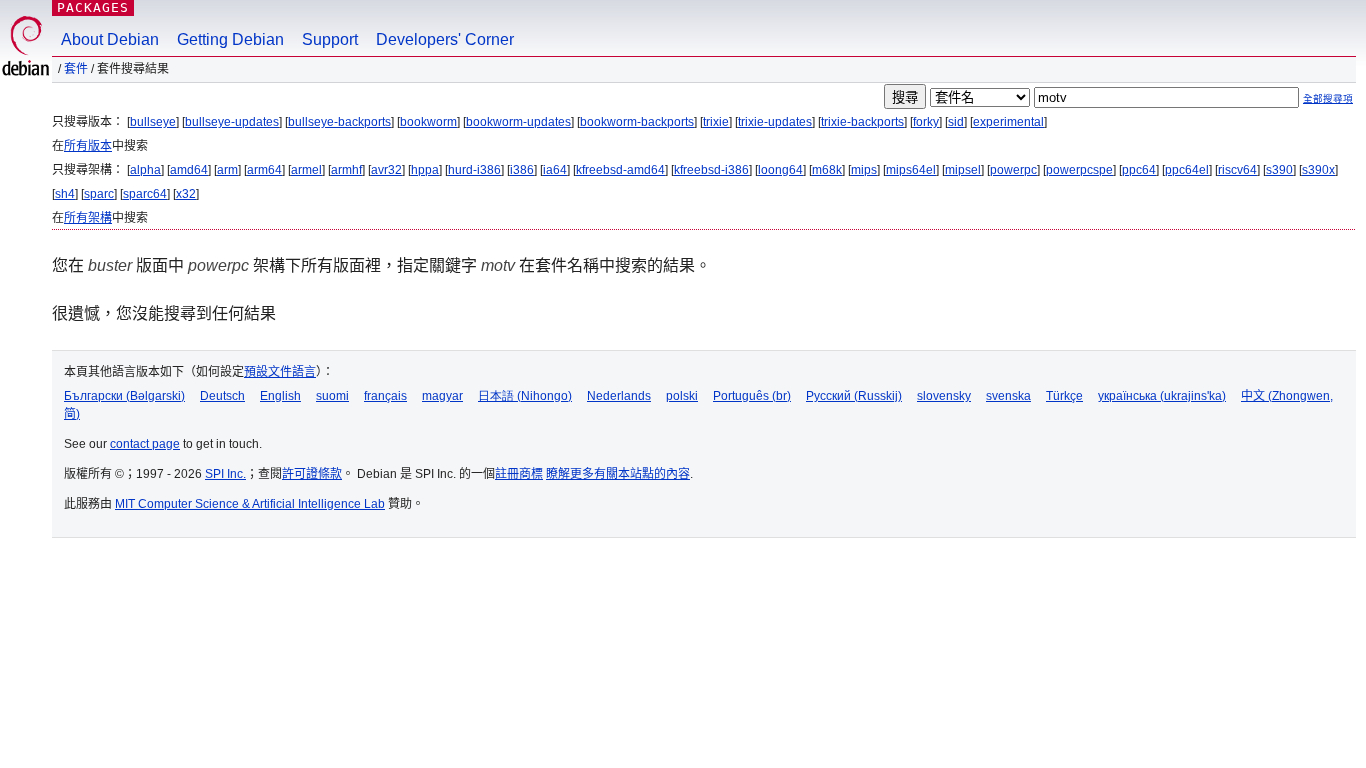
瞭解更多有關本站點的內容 (618, 474)
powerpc (1013, 170)
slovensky (944, 396)
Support (330, 39)
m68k (827, 170)
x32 (186, 194)
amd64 (189, 170)
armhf (346, 170)
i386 (522, 170)
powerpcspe (1079, 170)
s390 (1279, 170)
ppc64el (1187, 170)
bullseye (153, 122)
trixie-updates (775, 122)
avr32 (386, 170)
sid (956, 122)
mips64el (911, 170)
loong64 (780, 170)
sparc (99, 194)
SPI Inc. (225, 474)
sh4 (65, 194)
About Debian (110, 39)
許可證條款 (312, 474)
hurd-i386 (474, 170)
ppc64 (1139, 170)
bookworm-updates (518, 122)
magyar (442, 396)
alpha (145, 170)
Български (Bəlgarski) (124, 396)
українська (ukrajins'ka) (1162, 396)
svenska (1008, 396)
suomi (332, 396)
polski (682, 396)
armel (306, 170)
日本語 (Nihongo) (525, 396)
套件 (76, 69)
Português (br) (752, 396)
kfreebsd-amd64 (620, 170)
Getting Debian (230, 39)
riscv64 (1237, 170)
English (280, 396)
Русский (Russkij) (854, 396)
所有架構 (88, 218)
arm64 (264, 170)
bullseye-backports (339, 122)
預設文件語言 (280, 372)
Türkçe (1064, 396)
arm (227, 170)
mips (864, 170)
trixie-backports (862, 122)
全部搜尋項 (1328, 98)
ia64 (555, 170)
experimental (1008, 122)
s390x (1318, 170)
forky (926, 122)
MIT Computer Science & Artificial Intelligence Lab (250, 504)
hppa (425, 170)
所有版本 (88, 146)
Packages (93, 7)
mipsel (963, 170)
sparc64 (145, 194)
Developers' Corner (445, 39)
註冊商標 (519, 474)
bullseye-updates (232, 122)
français (385, 396)
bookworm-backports (637, 122)
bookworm (428, 122)
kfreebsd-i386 (711, 170)
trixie (716, 122)
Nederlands (619, 396)
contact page (145, 444)
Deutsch (222, 396)
